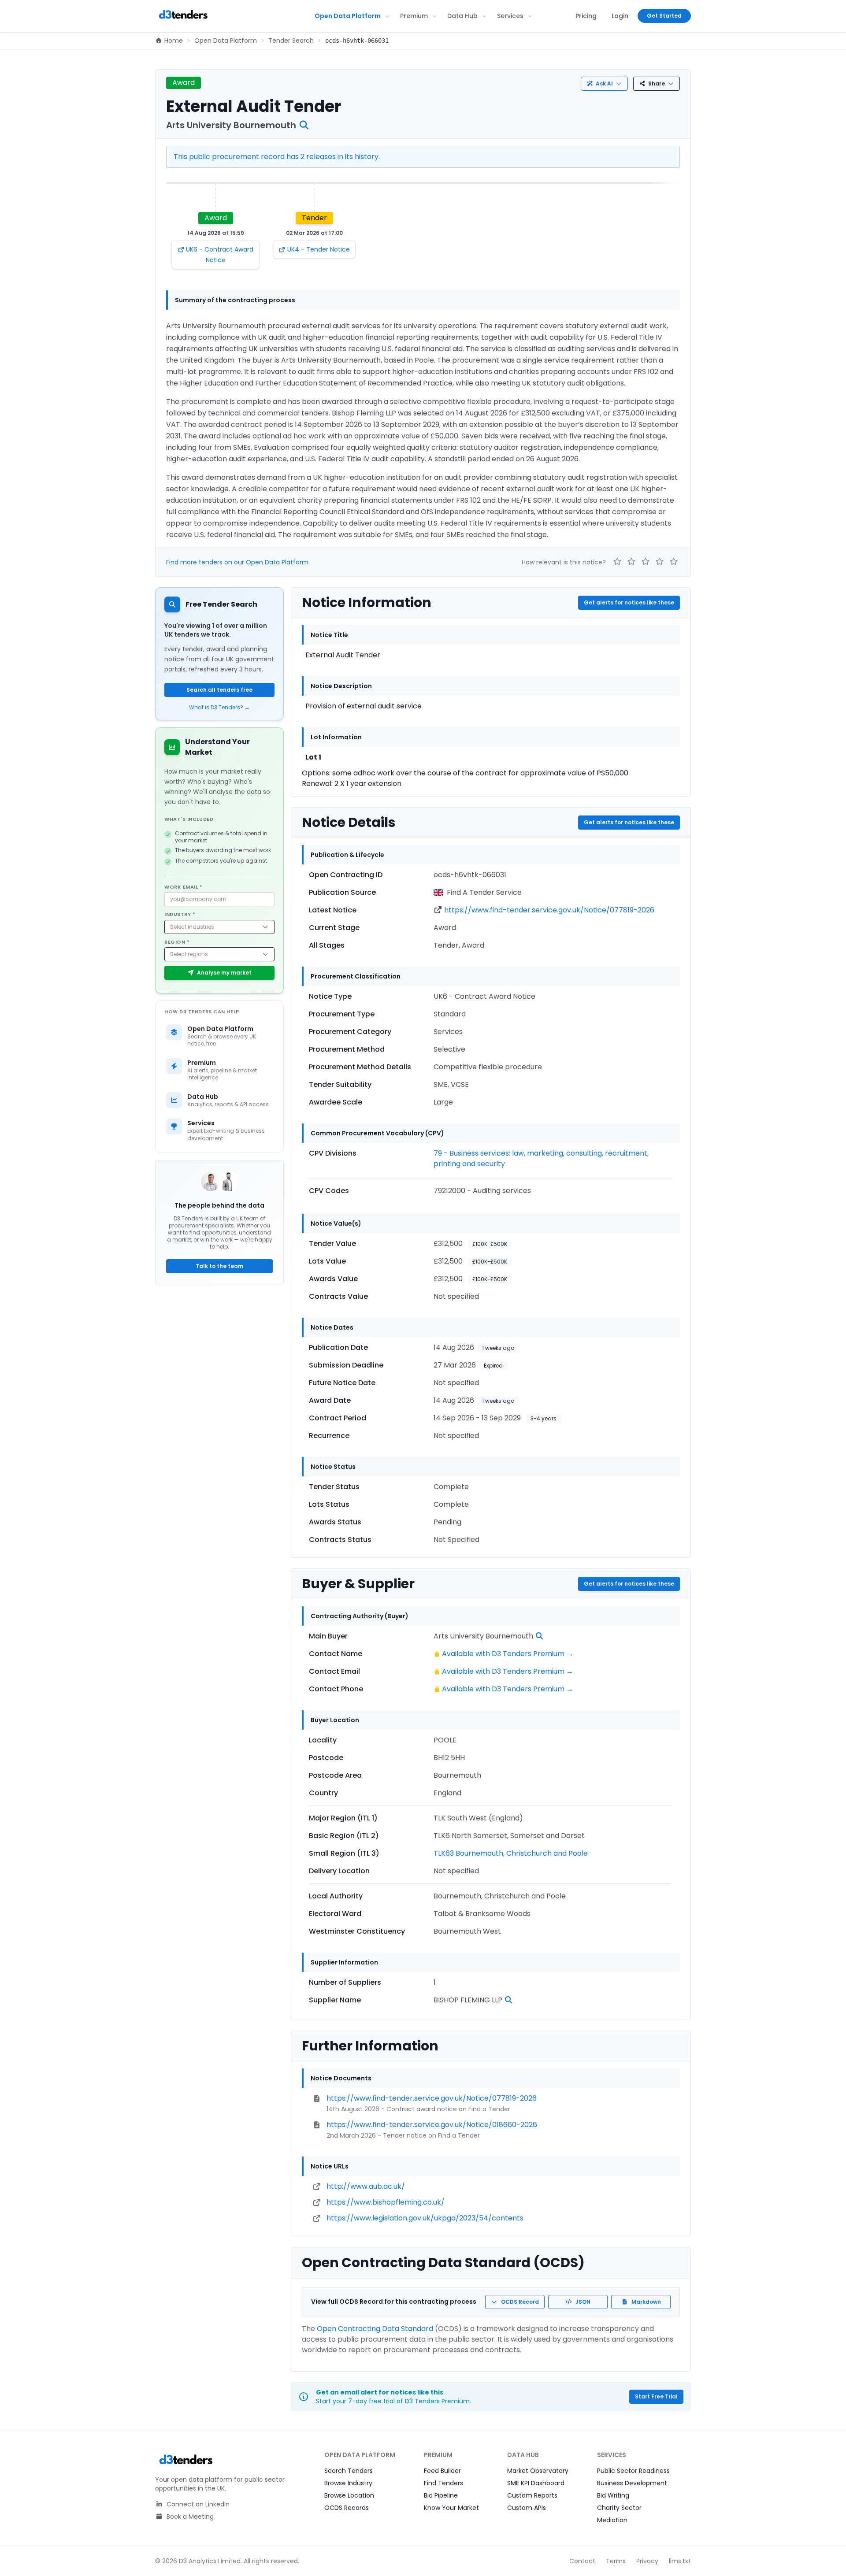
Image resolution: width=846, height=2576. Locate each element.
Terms (616, 2561)
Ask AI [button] (604, 83)
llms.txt (680, 2561)
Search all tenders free (219, 690)
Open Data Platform (348, 16)
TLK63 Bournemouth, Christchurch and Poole (511, 1853)
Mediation (612, 2520)
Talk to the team (219, 1266)
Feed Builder (442, 2471)
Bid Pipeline (441, 2495)
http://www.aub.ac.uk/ (366, 2186)
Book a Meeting (189, 2517)
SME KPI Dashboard (536, 2483)
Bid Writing (613, 2495)
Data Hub (462, 16)
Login (620, 16)
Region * (177, 942)
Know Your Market (451, 2508)
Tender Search (291, 41)
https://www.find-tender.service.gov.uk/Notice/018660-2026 (432, 2125)
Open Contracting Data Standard (375, 2329)
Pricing (586, 16)
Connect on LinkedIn (197, 2504)
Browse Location (349, 2495)
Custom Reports (532, 2495)
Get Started (664, 16)
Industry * (180, 914)
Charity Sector (619, 2508)
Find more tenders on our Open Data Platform (237, 562)
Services (510, 16)
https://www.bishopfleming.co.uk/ (386, 2202)
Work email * (184, 887)
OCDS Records (347, 2508)
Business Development (632, 2483)
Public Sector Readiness (633, 2471)
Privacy (647, 2561)
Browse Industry (348, 2483)
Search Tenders (349, 2471)
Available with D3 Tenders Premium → (508, 1654)
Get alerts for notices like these (629, 602)
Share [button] (657, 83)
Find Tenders (443, 2483)
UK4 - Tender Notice (319, 249)
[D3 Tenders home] (183, 16)
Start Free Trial (656, 2396)
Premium (414, 16)
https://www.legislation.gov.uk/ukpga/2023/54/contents (425, 2218)
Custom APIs (527, 2508)
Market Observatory (538, 2471)
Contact (582, 2561)
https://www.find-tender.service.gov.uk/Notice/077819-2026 (549, 910)
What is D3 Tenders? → (219, 708)
